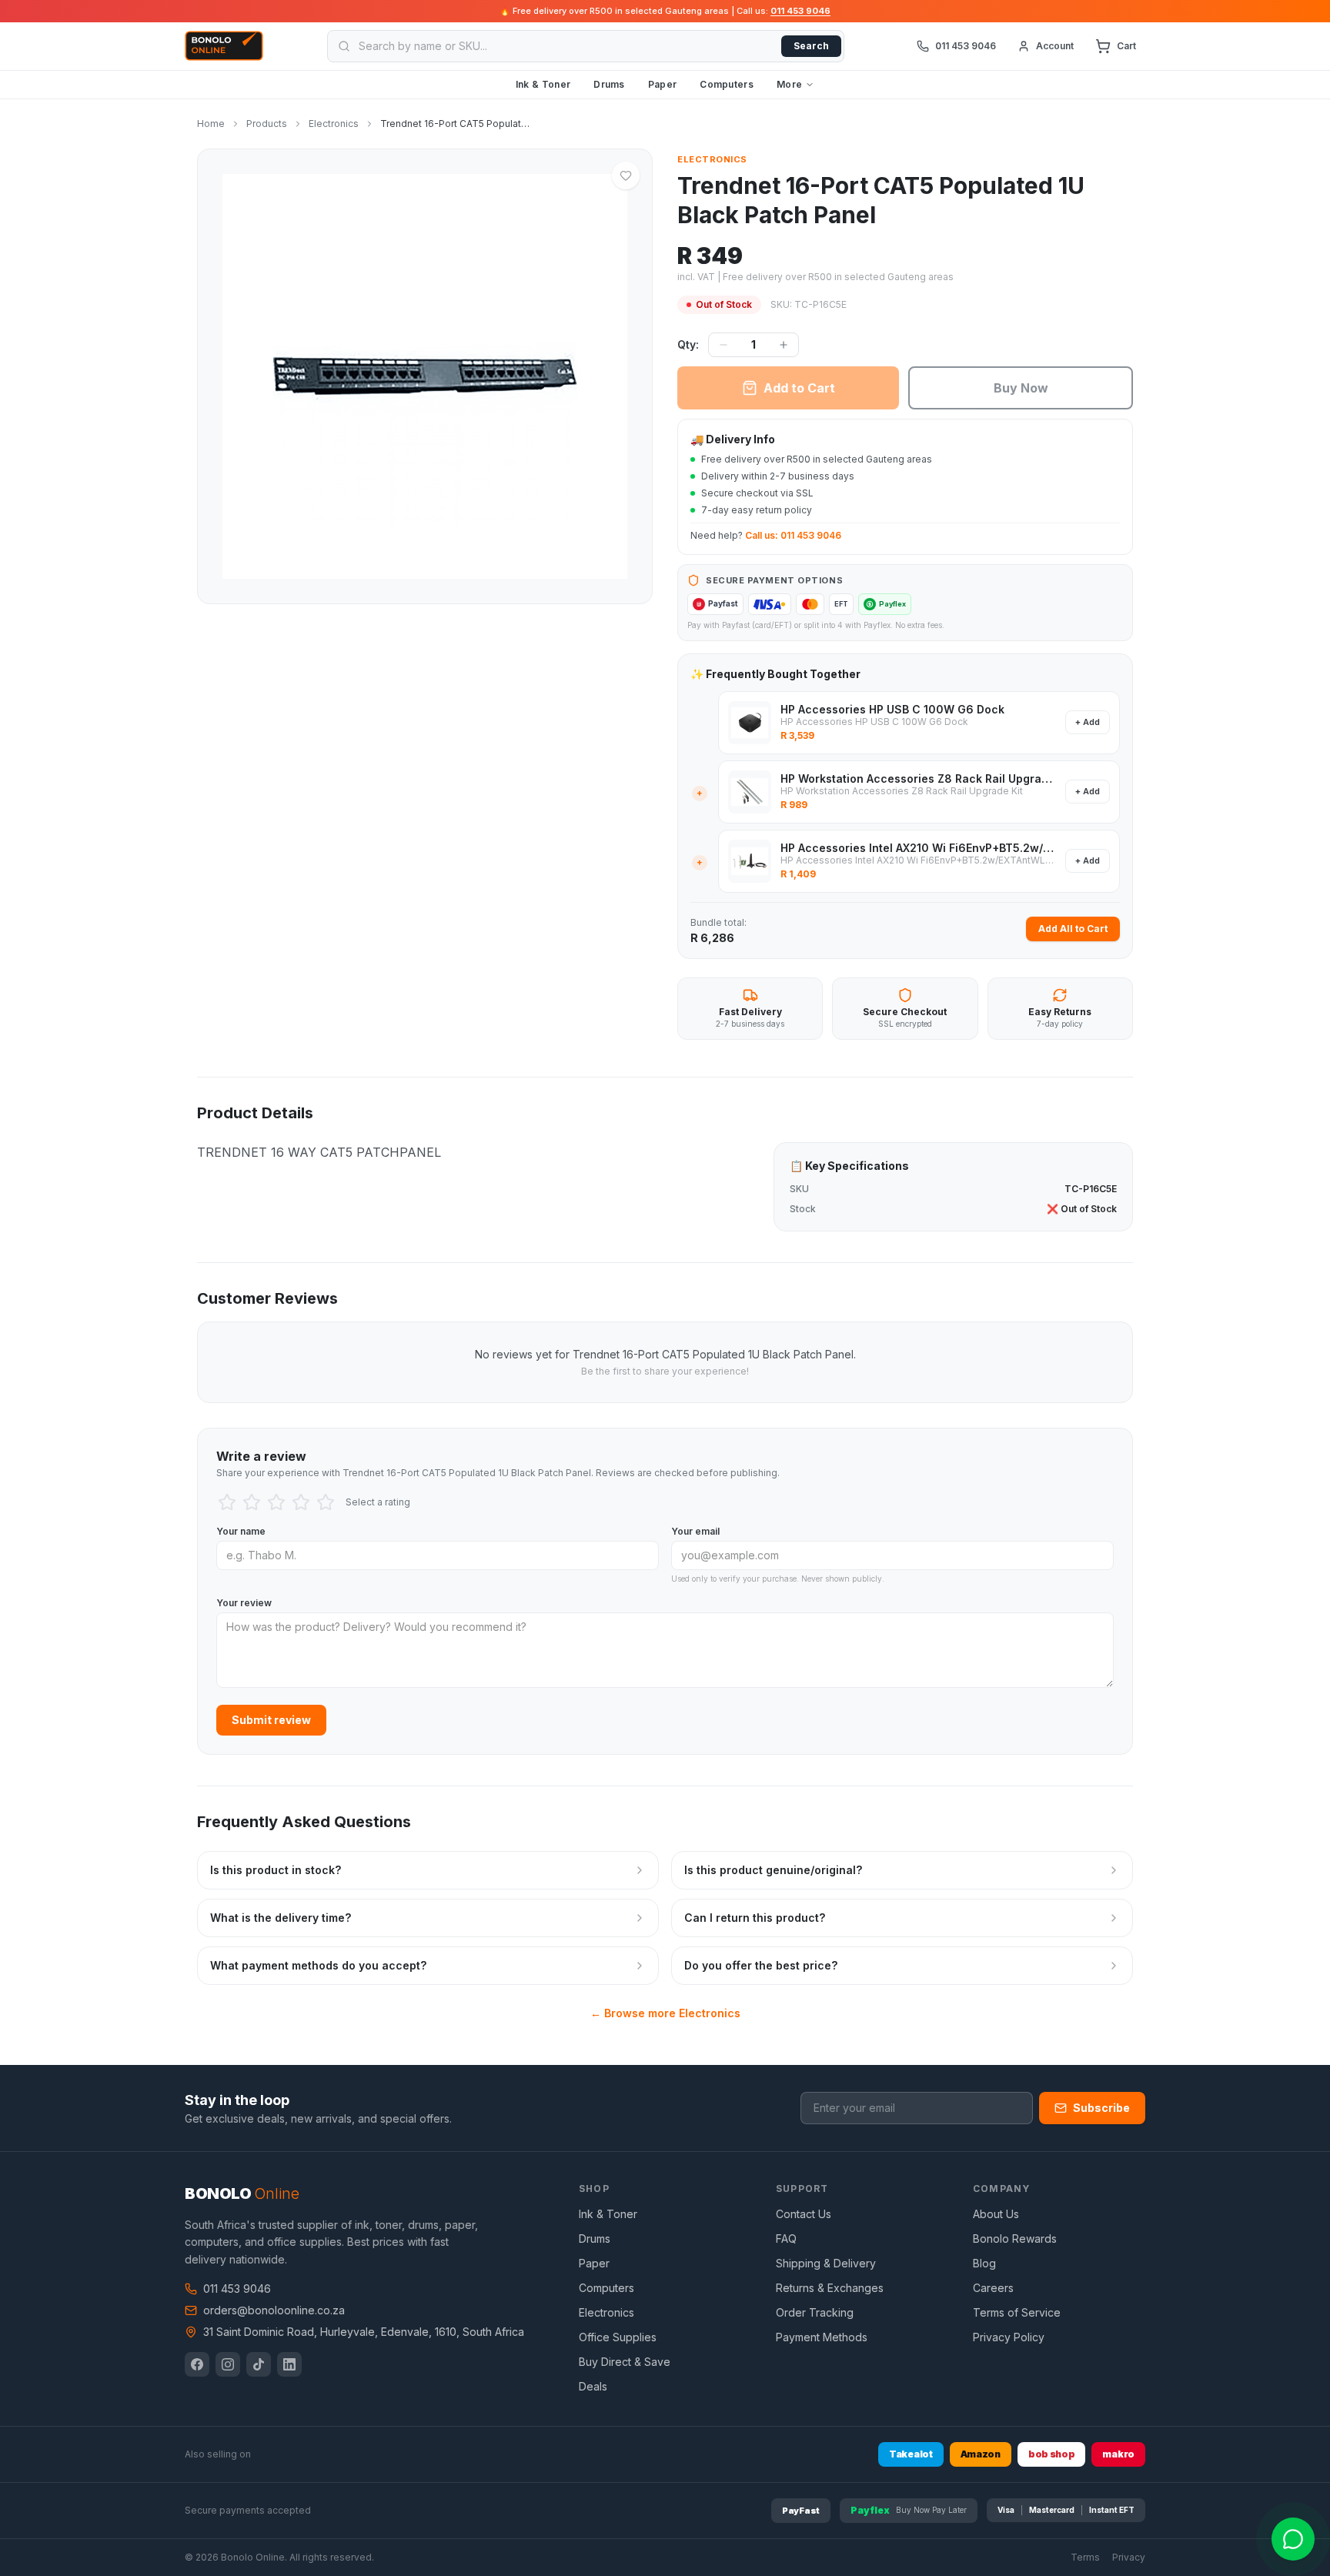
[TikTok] (259, 2364)
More (789, 84)
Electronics (334, 124)
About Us (996, 2214)
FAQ (786, 2239)
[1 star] (227, 1502)
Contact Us (804, 2214)
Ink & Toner (543, 84)
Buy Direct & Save (625, 2362)
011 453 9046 (800, 11)
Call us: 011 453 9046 (793, 535)
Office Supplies (618, 2337)
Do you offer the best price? (761, 1965)
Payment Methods (822, 2337)
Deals (593, 2386)
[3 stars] (276, 1502)
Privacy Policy (1009, 2337)
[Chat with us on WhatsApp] (1293, 2539)
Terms (1085, 2557)
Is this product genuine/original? (773, 1870)
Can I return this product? (755, 1918)
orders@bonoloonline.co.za (274, 2310)
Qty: (688, 344)
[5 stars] (326, 1502)
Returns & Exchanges (830, 2288)
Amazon (981, 2454)
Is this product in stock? (276, 1870)
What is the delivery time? (281, 1918)
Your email (695, 1531)
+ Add (1088, 722)
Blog (984, 2263)
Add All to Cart (1073, 929)
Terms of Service (1017, 2312)
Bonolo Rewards (1015, 2239)
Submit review (271, 1720)
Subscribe (1101, 2108)
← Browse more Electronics (665, 2013)
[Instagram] (228, 2364)
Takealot (911, 2454)
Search (811, 46)
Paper (663, 84)
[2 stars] (252, 1502)
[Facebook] (197, 2364)
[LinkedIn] (289, 2364)
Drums (609, 84)
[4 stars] (301, 1502)
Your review (244, 1603)
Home (211, 124)
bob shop (1052, 2454)
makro (1118, 2454)
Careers (993, 2288)
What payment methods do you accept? (318, 1965)
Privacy (1129, 2557)
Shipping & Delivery (826, 2263)
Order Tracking (815, 2312)
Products (267, 124)
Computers (727, 84)
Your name (241, 1531)
